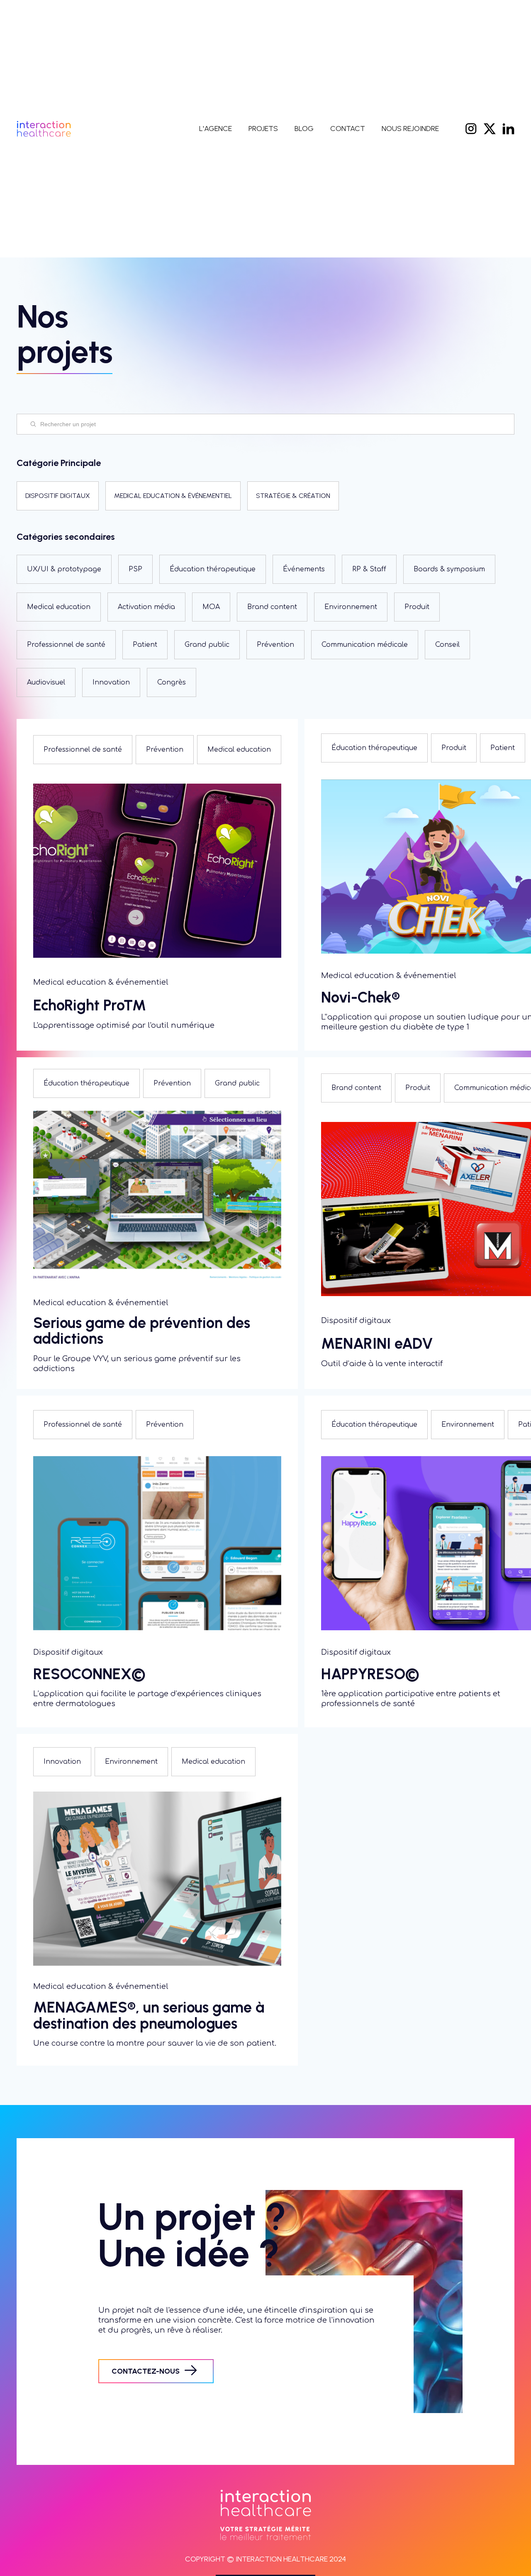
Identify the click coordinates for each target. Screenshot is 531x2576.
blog (304, 129)
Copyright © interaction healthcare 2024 (265, 2559)
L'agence (216, 129)
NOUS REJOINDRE (410, 129)
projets (263, 129)
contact (348, 129)
